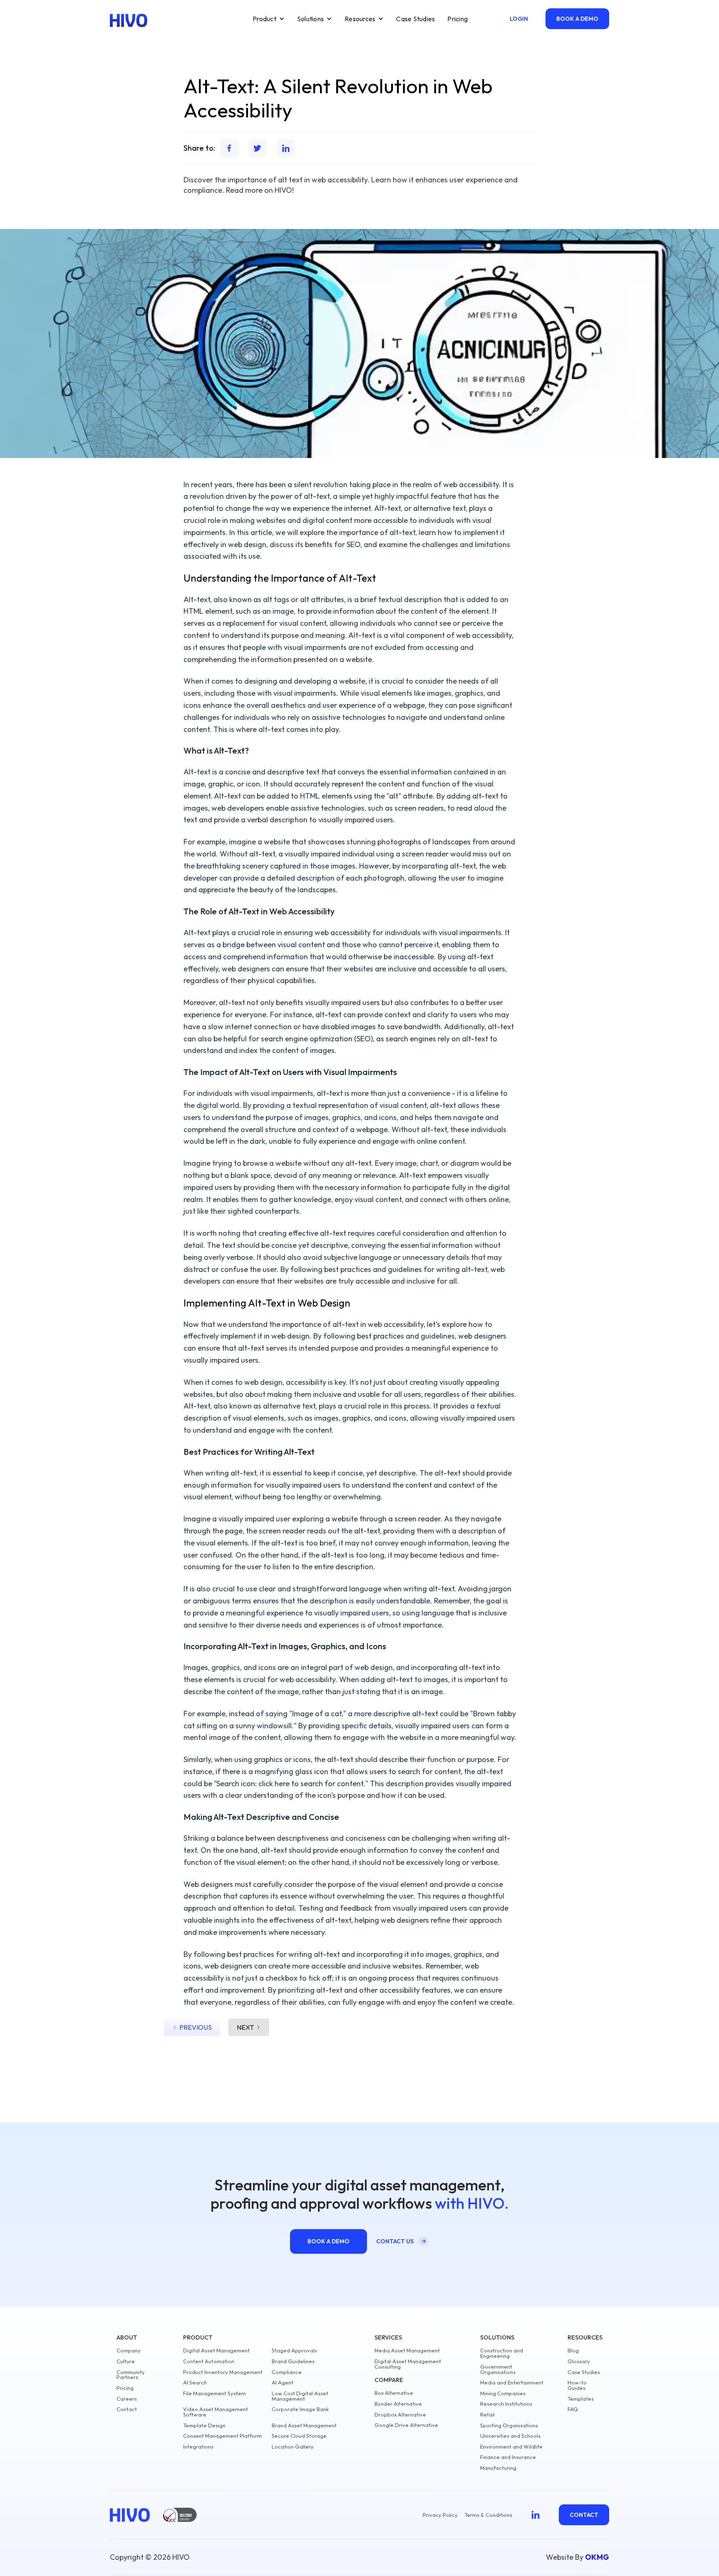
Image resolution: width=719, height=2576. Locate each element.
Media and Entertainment (512, 2383)
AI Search (195, 2383)
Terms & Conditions (488, 2515)
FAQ (573, 2409)
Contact (127, 2409)
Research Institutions (506, 2404)
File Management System (214, 2393)
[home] (129, 20)
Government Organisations (498, 2369)
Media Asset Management (407, 2351)
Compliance (287, 2372)
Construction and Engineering (502, 2353)
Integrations (198, 2447)
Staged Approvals (294, 2351)
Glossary (579, 2361)
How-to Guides (577, 2385)
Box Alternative (394, 2393)
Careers (127, 2399)
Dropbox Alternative (400, 2415)
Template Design (204, 2425)
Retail (487, 2415)
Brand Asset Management (304, 2425)
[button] (269, 19)
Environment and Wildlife (511, 2447)
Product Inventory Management (223, 2372)
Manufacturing (498, 2468)
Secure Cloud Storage (299, 2436)
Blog (573, 2351)
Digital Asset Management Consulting (408, 2364)
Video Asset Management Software (216, 2412)
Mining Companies (503, 2393)
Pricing (457, 19)
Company (129, 2351)
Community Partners (131, 2375)
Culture (126, 2361)
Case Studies (415, 19)
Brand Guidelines (293, 2361)
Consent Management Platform (222, 2436)
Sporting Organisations (509, 2425)
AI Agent (283, 2383)
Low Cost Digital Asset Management (300, 2396)
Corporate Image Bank (300, 2409)
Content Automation (209, 2361)
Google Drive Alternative (406, 2425)
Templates (581, 2399)
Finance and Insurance (508, 2457)
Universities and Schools (510, 2436)
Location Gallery (293, 2447)
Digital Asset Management (216, 2351)
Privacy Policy (440, 2515)
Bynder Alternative (398, 2404)
